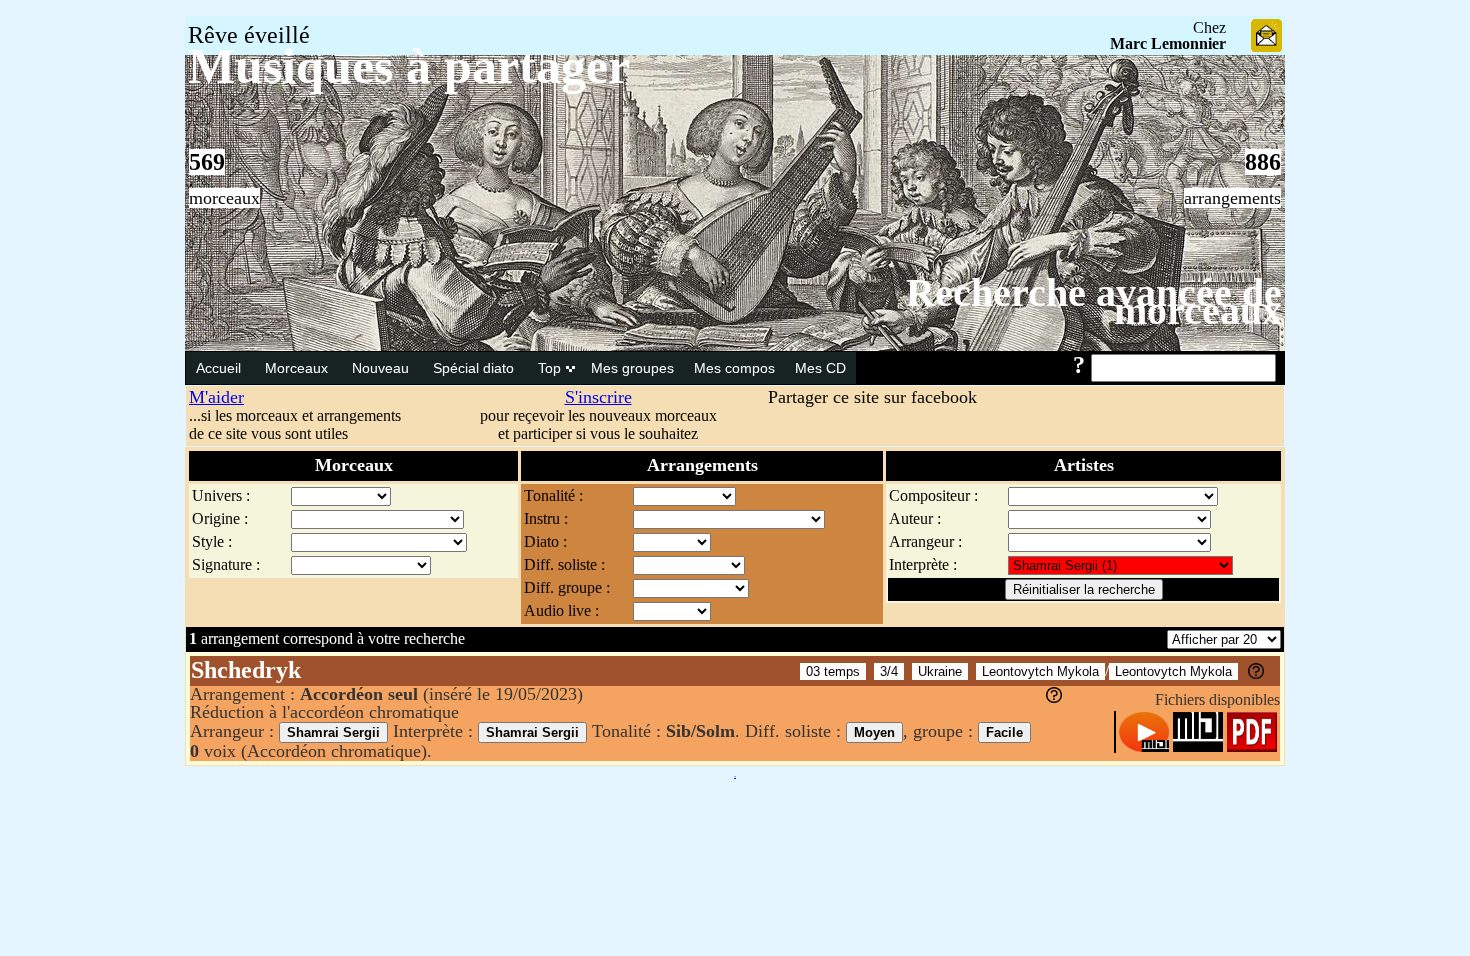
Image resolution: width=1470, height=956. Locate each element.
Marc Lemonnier (1168, 43)
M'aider (216, 397)
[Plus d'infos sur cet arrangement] (1054, 697)
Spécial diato (475, 368)
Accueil (220, 368)
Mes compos (734, 368)
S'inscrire (598, 397)
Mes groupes (632, 368)
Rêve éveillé (249, 35)
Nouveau (382, 368)
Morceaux (298, 368)
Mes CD (820, 368)
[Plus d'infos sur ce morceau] (1256, 673)
